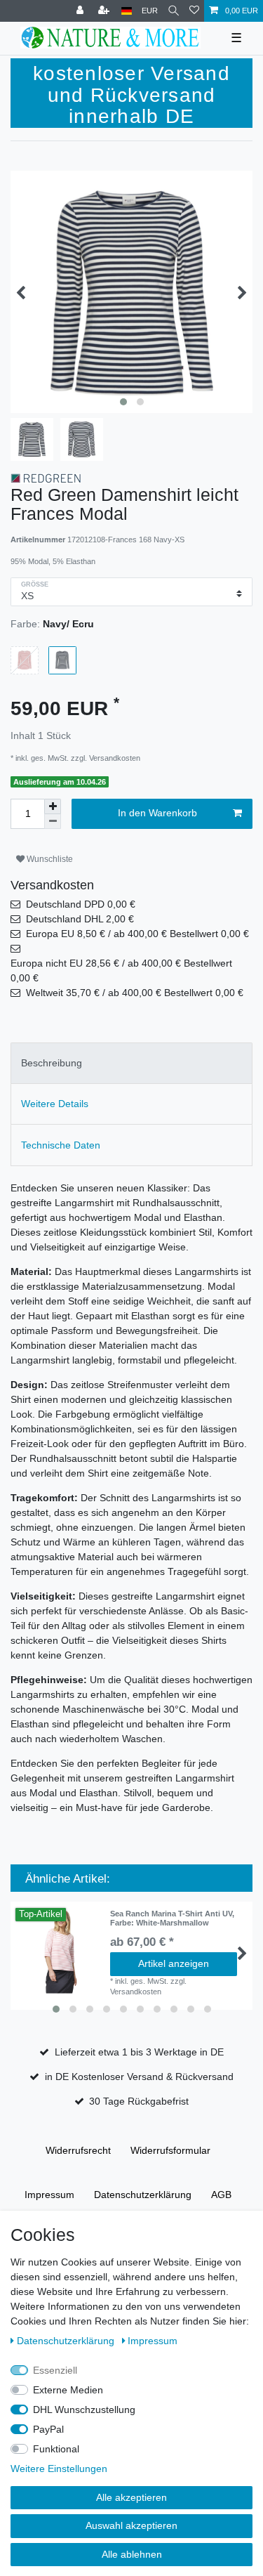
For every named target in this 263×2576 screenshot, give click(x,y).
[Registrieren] (105, 11)
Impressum (49, 2195)
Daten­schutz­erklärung (143, 2195)
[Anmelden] (81, 11)
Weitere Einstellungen (59, 2469)
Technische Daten (61, 1145)
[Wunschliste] (194, 11)
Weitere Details (55, 1104)
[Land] (127, 11)
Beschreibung (52, 1063)
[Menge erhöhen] (53, 806)
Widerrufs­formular (170, 2150)
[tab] (131, 1063)
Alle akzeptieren (131, 2497)
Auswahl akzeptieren (131, 2525)
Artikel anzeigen (174, 1963)
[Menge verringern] (53, 822)
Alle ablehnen (132, 2554)
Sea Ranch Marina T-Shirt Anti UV (172, 1918)
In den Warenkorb (157, 813)
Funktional (56, 2449)
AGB (221, 2195)
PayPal (48, 2429)
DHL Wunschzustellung (84, 2410)
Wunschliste (49, 859)
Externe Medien (68, 2390)
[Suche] (174, 11)
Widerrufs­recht (78, 2150)
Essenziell (55, 2370)
